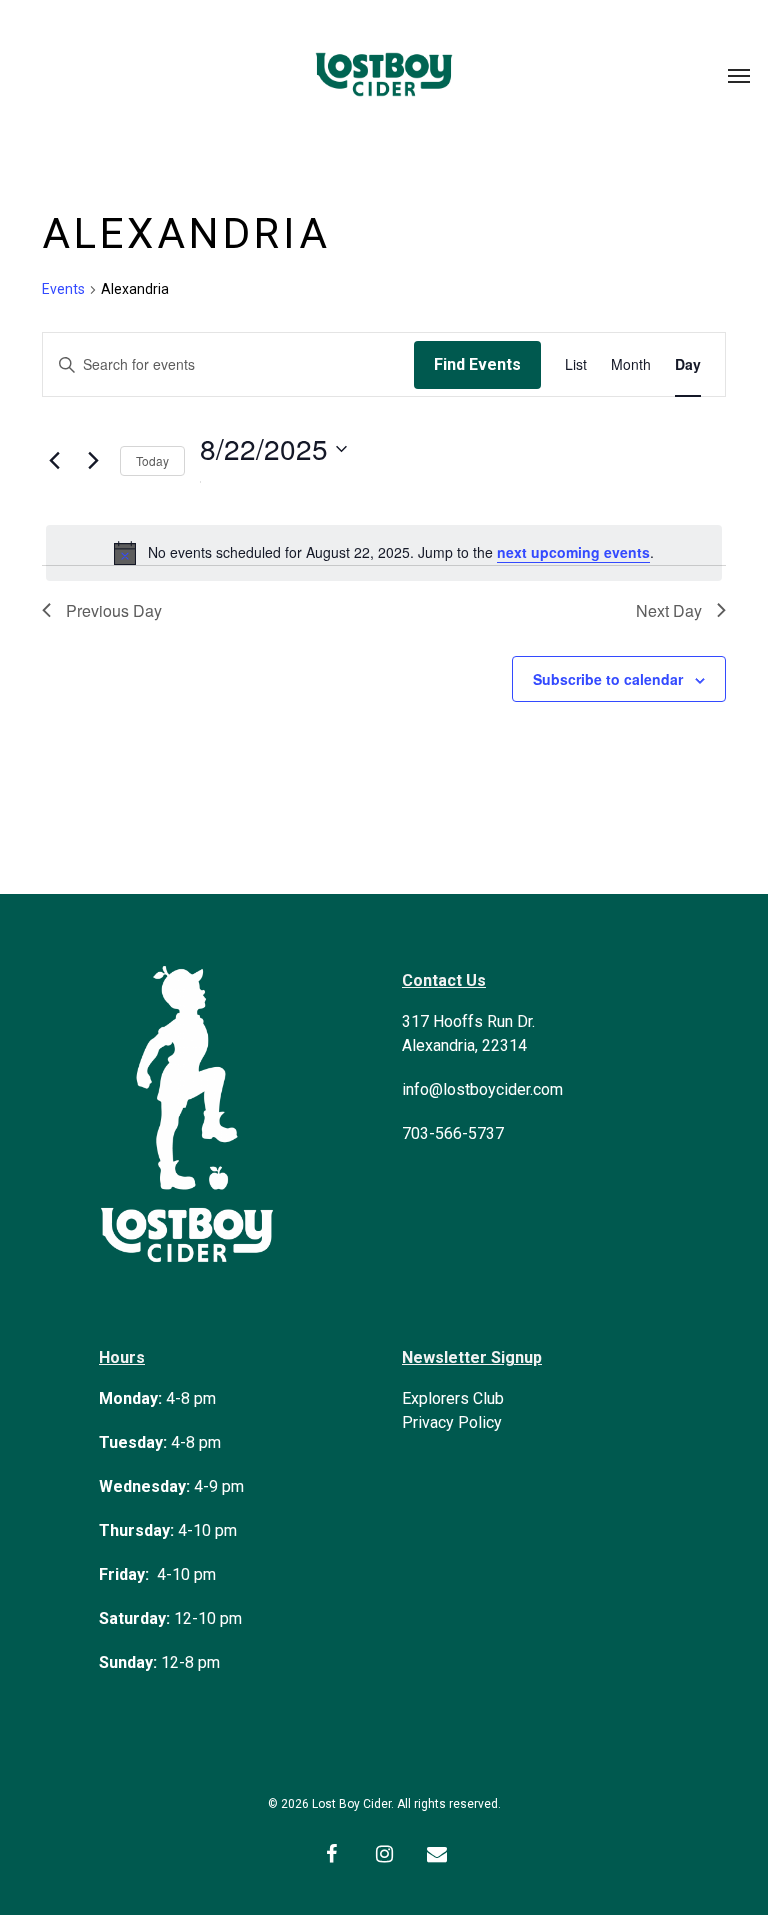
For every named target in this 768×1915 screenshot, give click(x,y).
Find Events (477, 364)
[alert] (384, 553)
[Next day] (93, 461)
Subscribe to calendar (608, 679)
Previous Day (114, 610)
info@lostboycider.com (482, 1089)
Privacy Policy (452, 1422)
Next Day (669, 610)
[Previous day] (54, 461)
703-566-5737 (453, 1133)
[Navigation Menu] (739, 75)
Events (63, 289)
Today (152, 460)
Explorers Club (453, 1398)
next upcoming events (573, 552)
